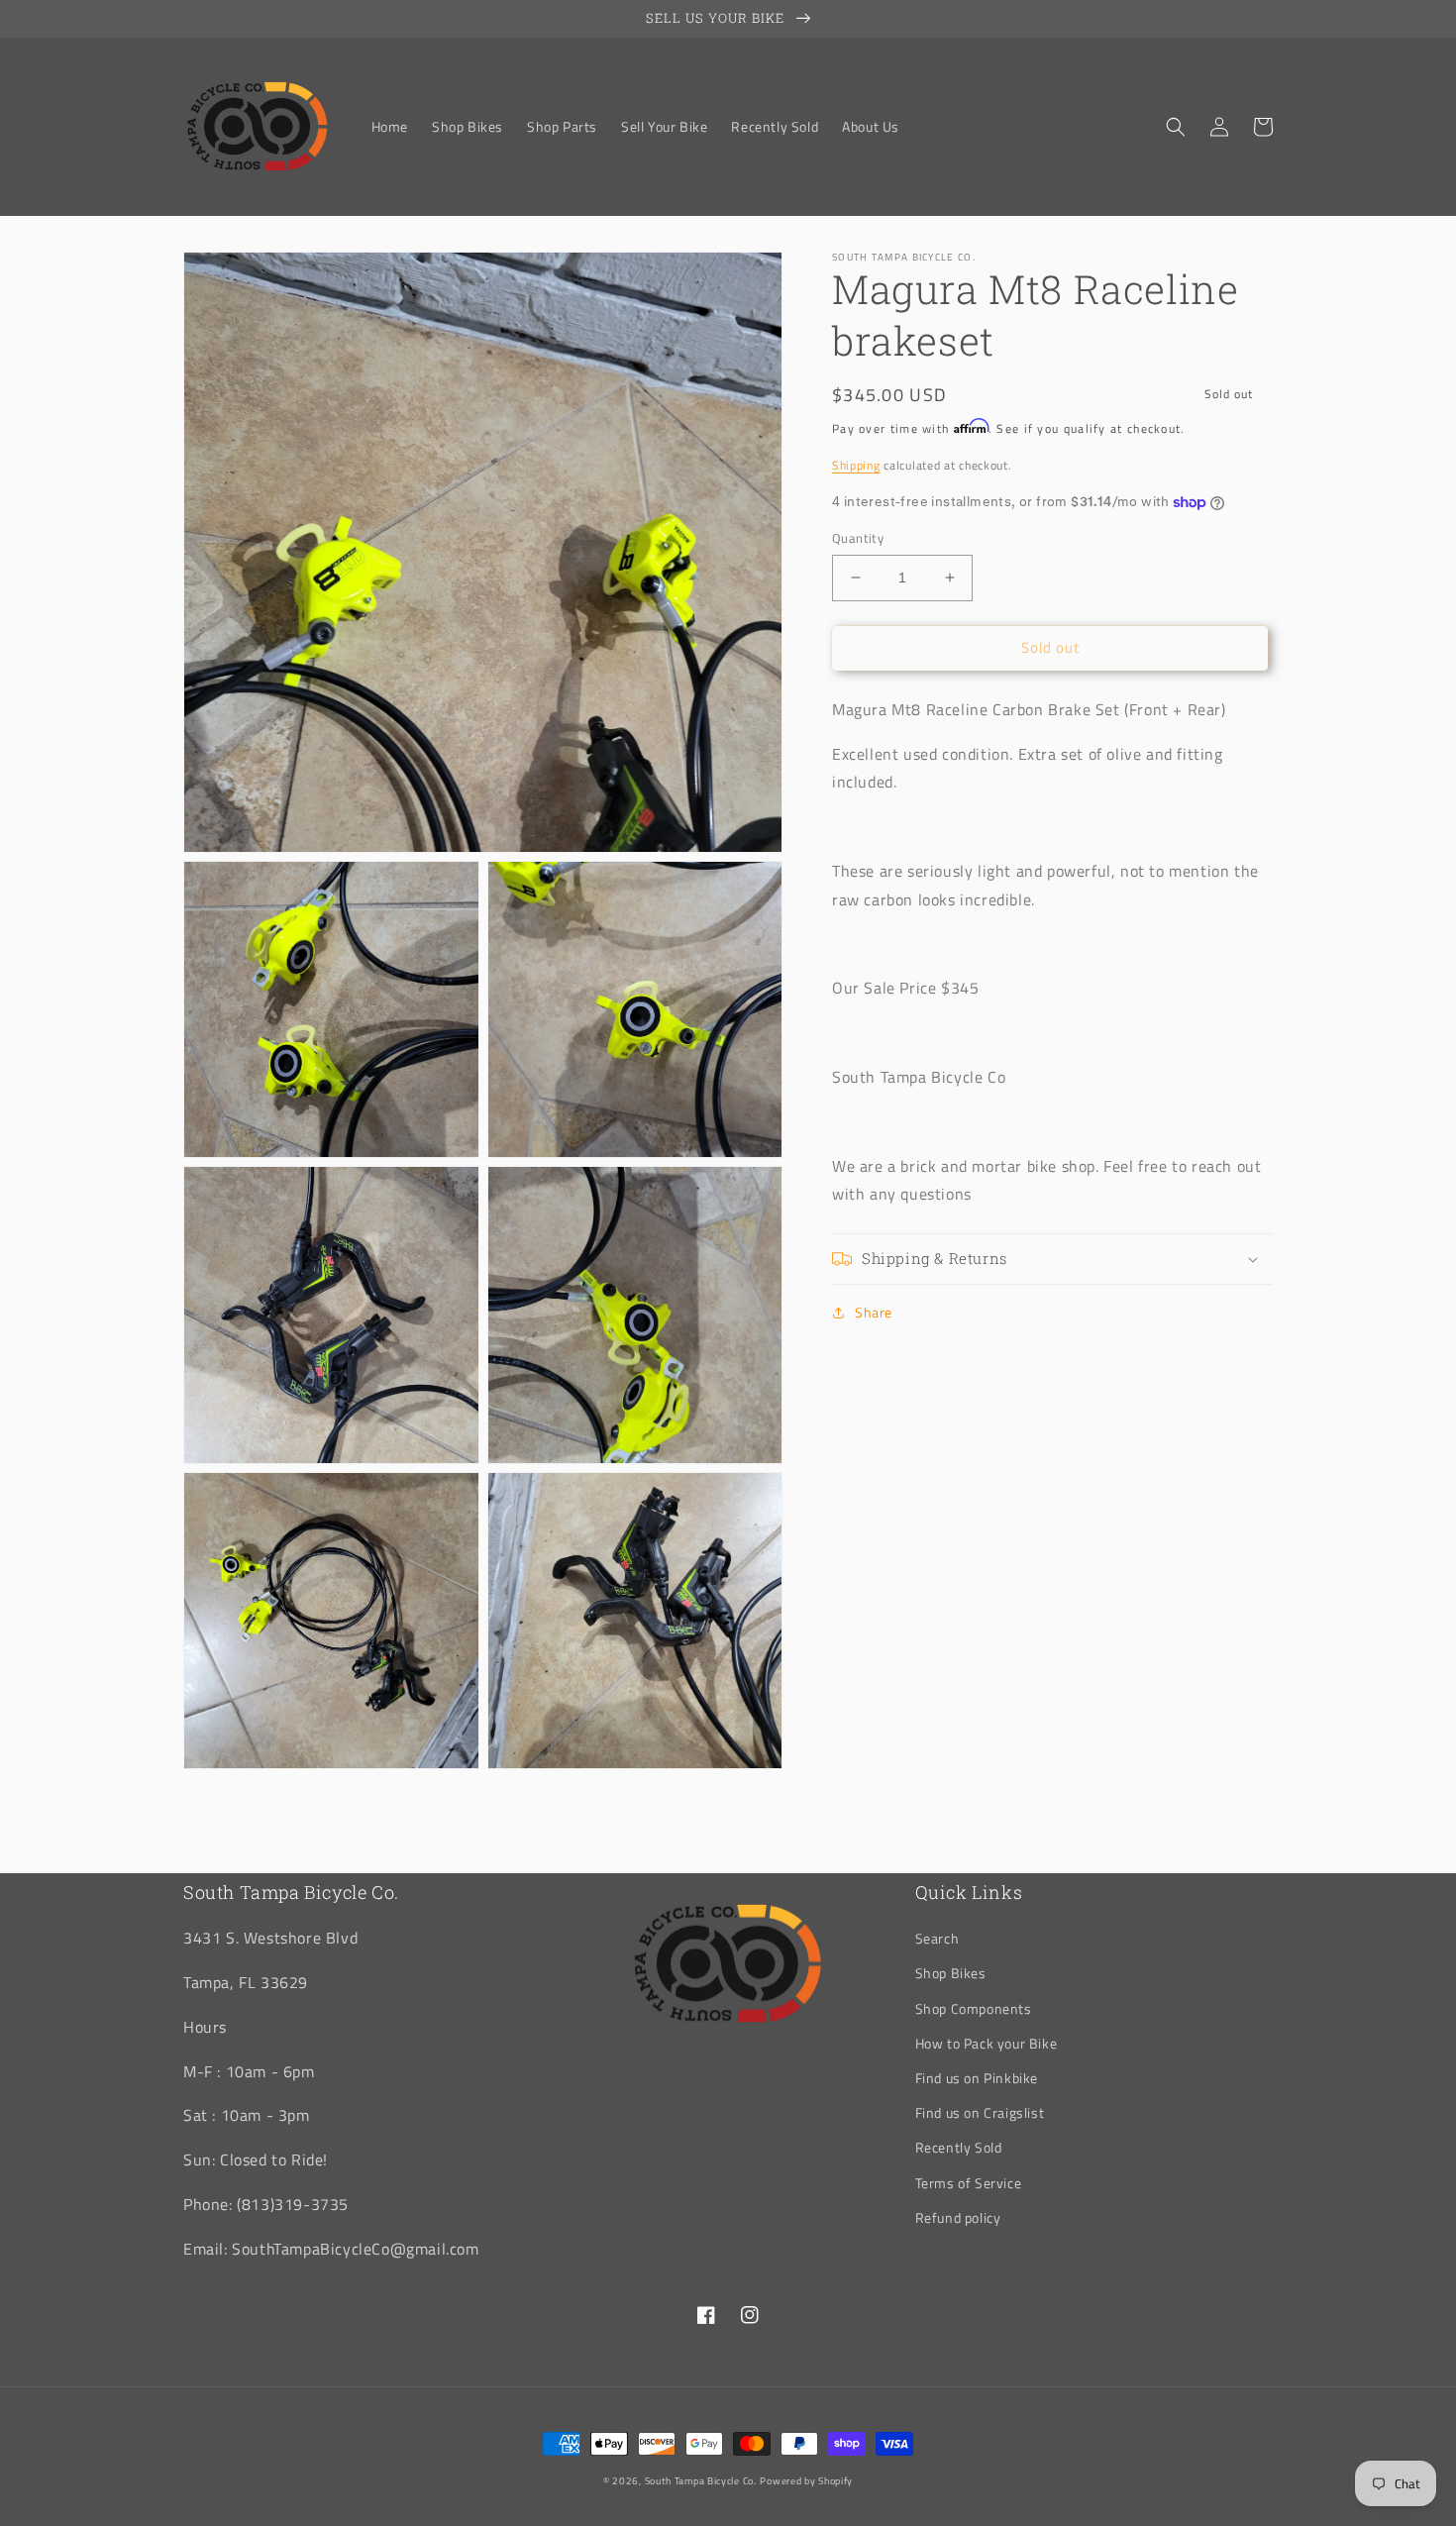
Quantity (858, 538)
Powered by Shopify (806, 2481)
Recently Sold (959, 2147)
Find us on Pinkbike (977, 2078)
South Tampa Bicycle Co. (701, 2481)
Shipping (856, 465)
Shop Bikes (951, 1973)
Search (937, 1938)
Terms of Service (969, 2183)
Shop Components (974, 2008)
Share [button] (874, 1312)
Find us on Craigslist (980, 2112)
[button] (1176, 127)
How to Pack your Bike (987, 2043)
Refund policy (958, 2217)
